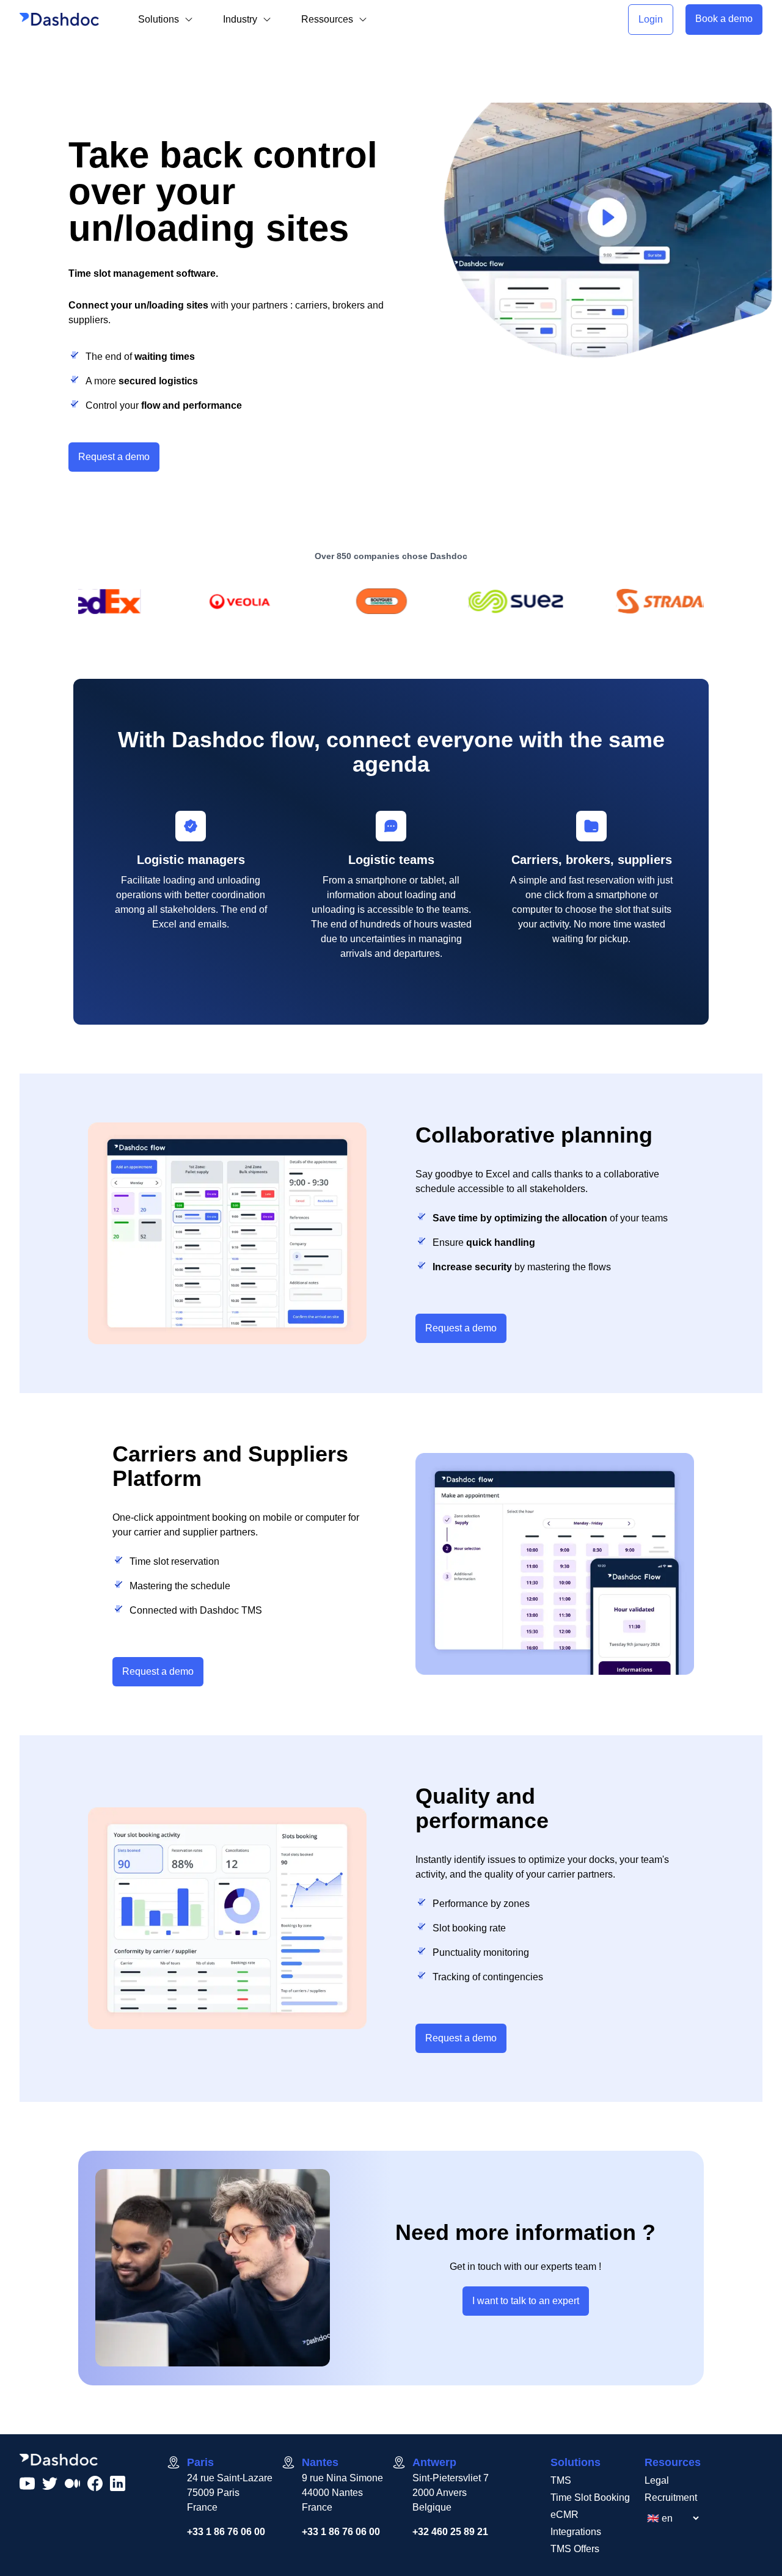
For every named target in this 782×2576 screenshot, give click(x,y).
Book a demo (724, 19)
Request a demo (114, 457)
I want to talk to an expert (526, 2301)
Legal (657, 2480)
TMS (561, 2480)
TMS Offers (575, 2549)
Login (651, 19)
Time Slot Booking (590, 2497)
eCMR (565, 2515)
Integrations (576, 2532)
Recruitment (671, 2497)
